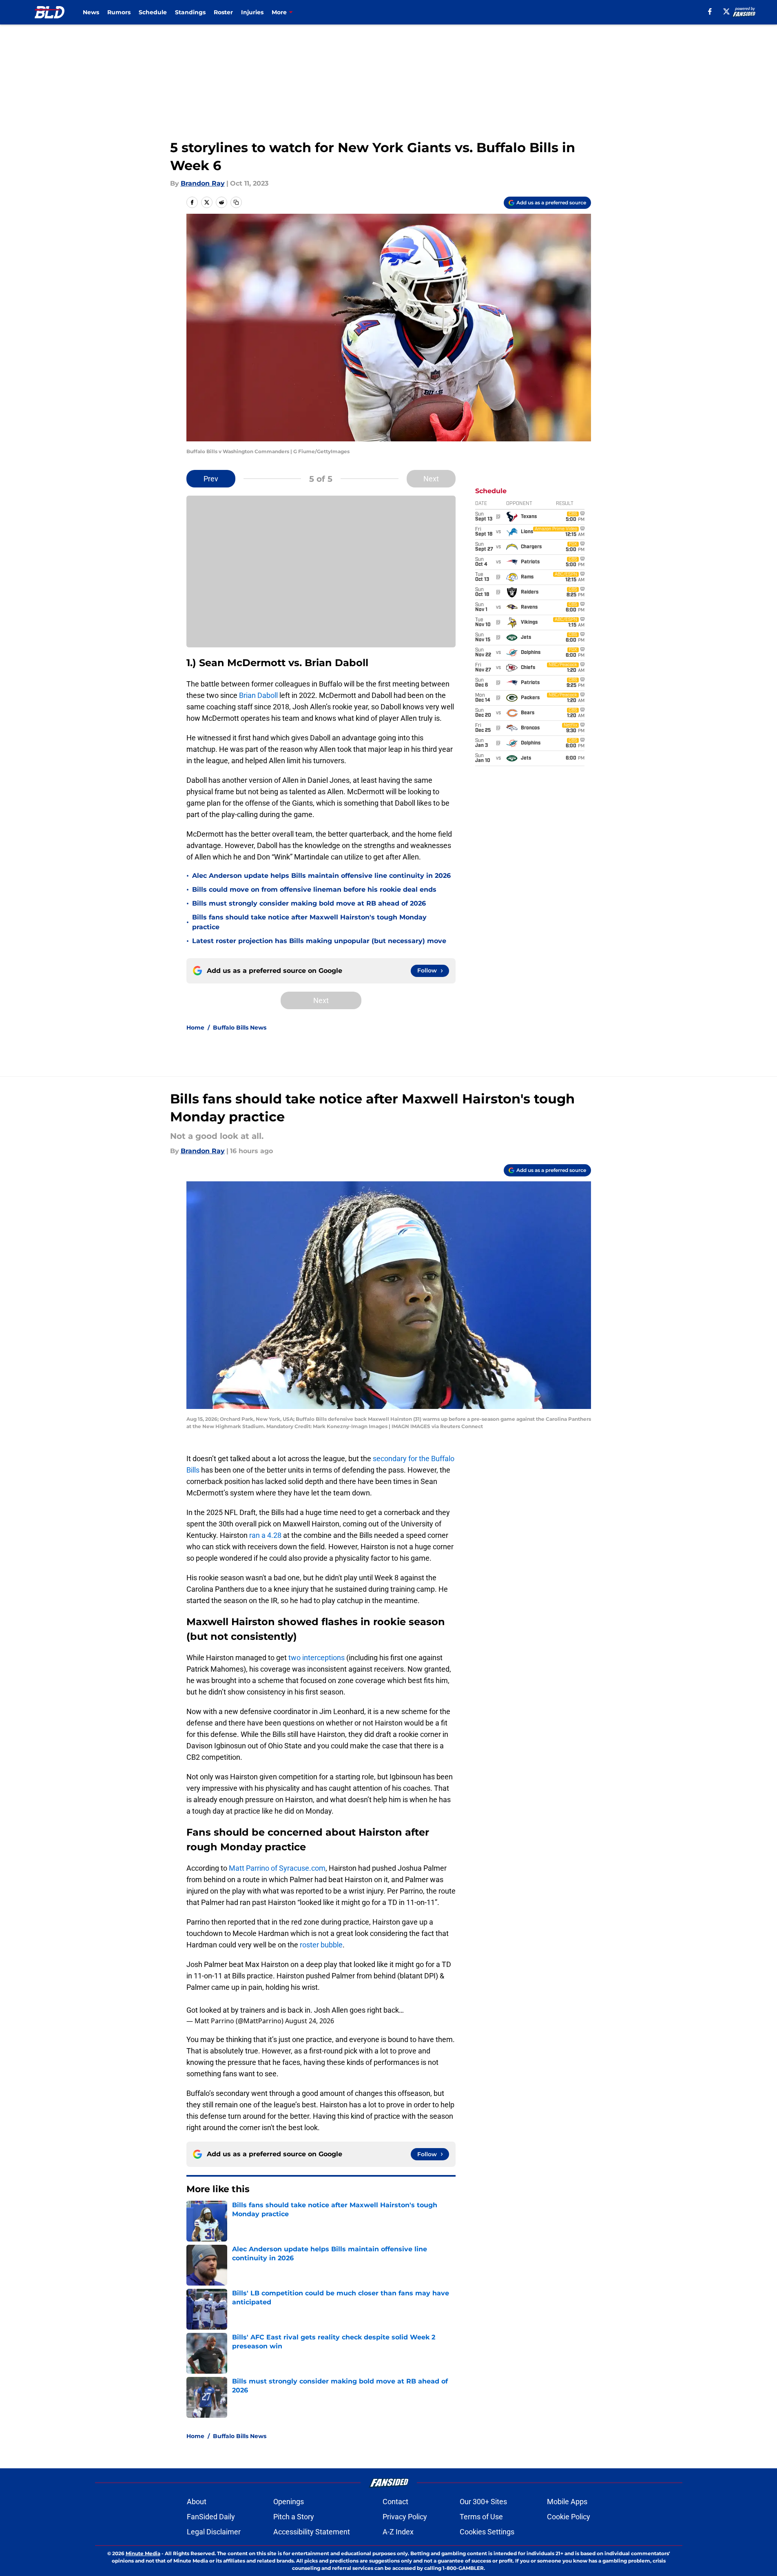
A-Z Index (398, 2532)
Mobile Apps (567, 2502)
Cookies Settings (487, 2532)
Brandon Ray (203, 183)
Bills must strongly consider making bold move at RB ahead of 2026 (309, 903)
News (91, 12)
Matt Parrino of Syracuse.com (276, 1868)
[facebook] (710, 11)
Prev (211, 479)
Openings (289, 2502)
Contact (395, 2502)
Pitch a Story (294, 2517)
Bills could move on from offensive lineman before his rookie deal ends (314, 889)
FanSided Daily (211, 2517)
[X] (726, 11)
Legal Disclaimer (214, 2532)
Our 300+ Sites (483, 2502)
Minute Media (143, 2553)
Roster (223, 12)
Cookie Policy (569, 2517)
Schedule (153, 12)
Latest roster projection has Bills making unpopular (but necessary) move (319, 941)
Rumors (119, 12)
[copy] (236, 202)
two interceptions (317, 1658)
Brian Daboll (258, 695)
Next (431, 479)
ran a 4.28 (265, 1535)
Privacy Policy (405, 2517)
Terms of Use (481, 2517)
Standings (190, 12)
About (197, 2502)
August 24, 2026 (310, 2021)
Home (195, 1028)
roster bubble (321, 1945)
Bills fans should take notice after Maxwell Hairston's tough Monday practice (309, 922)
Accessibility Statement (312, 2532)
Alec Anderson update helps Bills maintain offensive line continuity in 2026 (321, 876)
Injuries (252, 12)
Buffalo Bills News (240, 1028)
